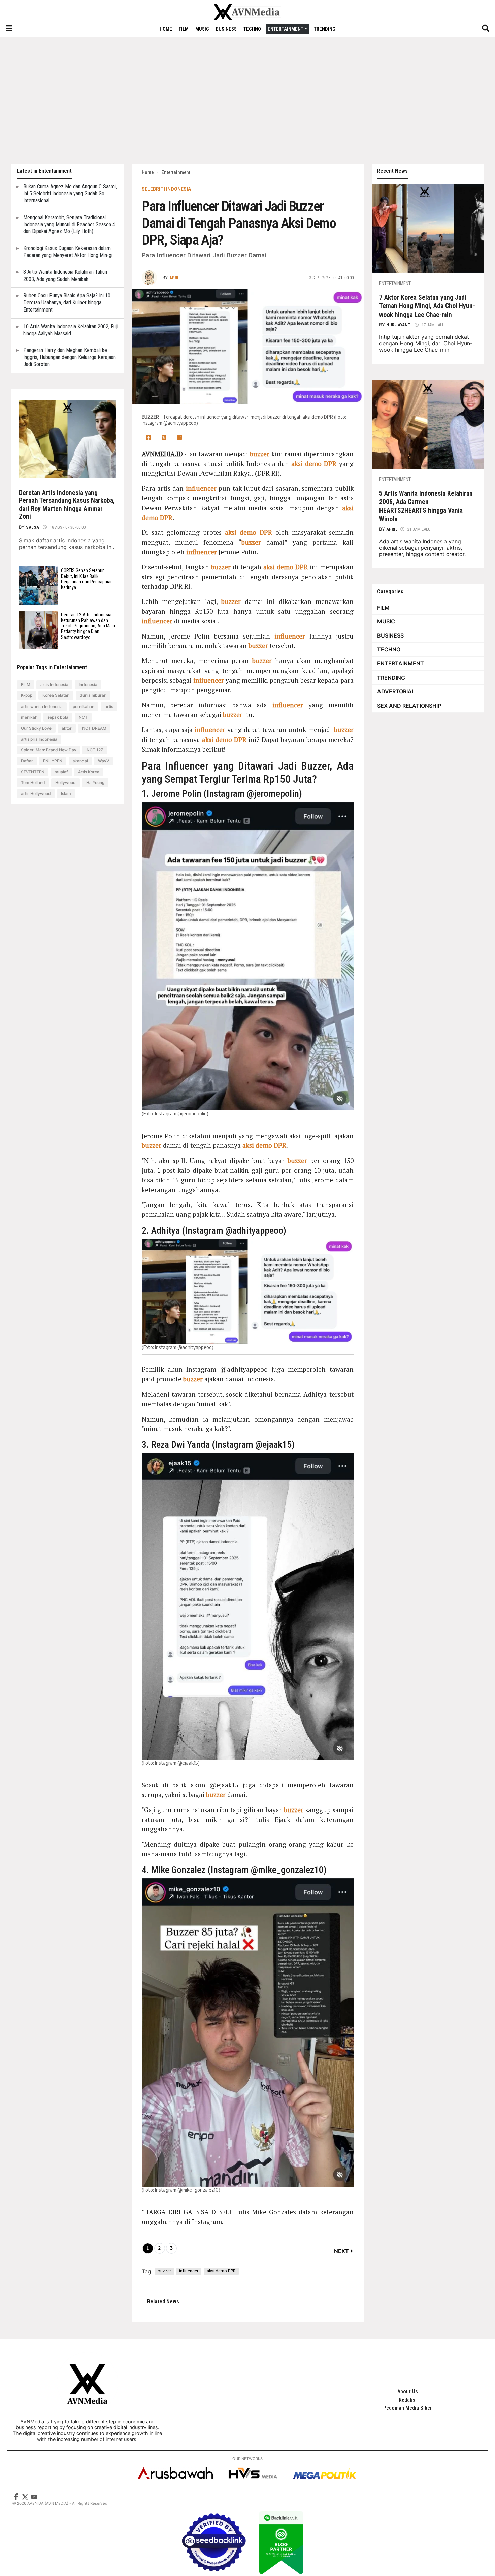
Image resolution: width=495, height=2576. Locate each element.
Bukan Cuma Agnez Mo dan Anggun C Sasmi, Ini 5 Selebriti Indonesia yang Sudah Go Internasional (70, 193)
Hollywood (65, 782)
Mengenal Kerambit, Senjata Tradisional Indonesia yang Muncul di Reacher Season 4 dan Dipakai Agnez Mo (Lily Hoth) (69, 224)
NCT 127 (95, 750)
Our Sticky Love (36, 728)
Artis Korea (89, 772)
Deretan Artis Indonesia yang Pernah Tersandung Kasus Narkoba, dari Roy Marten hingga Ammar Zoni (67, 505)
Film (184, 29)
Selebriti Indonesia (166, 189)
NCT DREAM (94, 728)
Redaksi (408, 2400)
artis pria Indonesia (39, 739)
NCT (83, 717)
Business (226, 29)
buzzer (260, 454)
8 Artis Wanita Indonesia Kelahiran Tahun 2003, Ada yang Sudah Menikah (65, 275)
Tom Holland (33, 782)
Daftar (27, 761)
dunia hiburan (93, 695)
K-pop (27, 695)
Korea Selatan (56, 695)
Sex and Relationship (409, 706)
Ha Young (95, 782)
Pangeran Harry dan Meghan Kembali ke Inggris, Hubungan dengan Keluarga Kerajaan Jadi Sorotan (70, 357)
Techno (252, 29)
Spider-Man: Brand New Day (49, 750)
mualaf (61, 772)
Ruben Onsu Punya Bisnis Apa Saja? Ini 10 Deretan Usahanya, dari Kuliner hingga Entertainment (67, 303)
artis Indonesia (54, 684)
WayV (104, 761)
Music (202, 29)
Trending (325, 29)
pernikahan (84, 706)
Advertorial (396, 691)
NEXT (341, 2251)
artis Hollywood (36, 794)
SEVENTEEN (33, 772)
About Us (408, 2392)
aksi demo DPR (314, 464)
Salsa (33, 527)
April (392, 529)
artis (109, 706)
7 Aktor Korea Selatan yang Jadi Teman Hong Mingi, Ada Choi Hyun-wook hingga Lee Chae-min (427, 306)
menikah (29, 717)
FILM (26, 684)
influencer (201, 488)
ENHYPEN (53, 761)
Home (166, 29)
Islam (66, 794)
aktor (67, 728)
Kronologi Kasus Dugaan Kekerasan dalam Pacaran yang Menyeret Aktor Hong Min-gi (68, 252)
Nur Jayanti (399, 325)
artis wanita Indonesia (42, 706)
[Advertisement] (247, 100)
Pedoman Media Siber (408, 2408)
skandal (80, 761)
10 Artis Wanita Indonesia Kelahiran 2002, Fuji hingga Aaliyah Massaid (71, 330)
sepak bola (58, 717)
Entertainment (286, 29)
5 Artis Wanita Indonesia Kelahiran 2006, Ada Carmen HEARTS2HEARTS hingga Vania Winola (426, 506)
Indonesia (88, 684)
